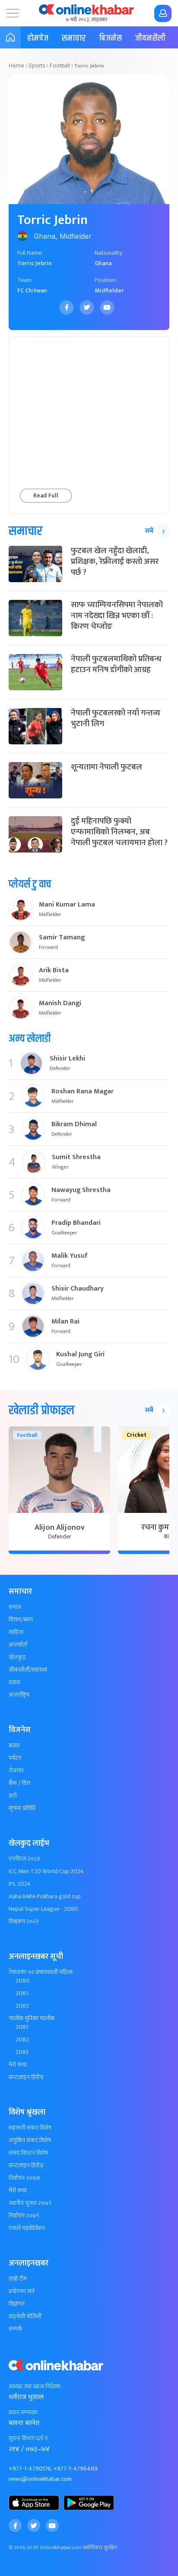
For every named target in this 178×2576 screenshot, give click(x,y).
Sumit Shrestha (76, 1157)
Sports (37, 66)
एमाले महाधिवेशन (27, 2228)
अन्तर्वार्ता (18, 1645)
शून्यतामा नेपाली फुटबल (106, 767)
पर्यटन (15, 1758)
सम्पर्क (16, 2329)
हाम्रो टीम (18, 2279)
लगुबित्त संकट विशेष (30, 2140)
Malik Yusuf (70, 1256)
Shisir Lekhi (67, 1059)
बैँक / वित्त (19, 1783)
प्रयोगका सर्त (22, 2291)
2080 (23, 1981)
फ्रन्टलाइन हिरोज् (26, 2077)
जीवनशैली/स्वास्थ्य (28, 1670)
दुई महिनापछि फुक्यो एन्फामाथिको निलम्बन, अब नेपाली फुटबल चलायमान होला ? (119, 832)
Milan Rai (65, 1322)
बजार (14, 1746)
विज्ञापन (17, 2304)
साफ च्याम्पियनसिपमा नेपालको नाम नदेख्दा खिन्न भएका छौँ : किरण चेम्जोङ (117, 615)
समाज (15, 1607)
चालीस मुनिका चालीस (32, 2019)
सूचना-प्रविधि (22, 1808)
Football (60, 66)
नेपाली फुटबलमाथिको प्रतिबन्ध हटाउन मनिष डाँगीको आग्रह (116, 664)
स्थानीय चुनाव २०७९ (30, 2203)
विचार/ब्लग (21, 1620)
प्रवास (14, 1682)
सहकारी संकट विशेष (30, 2128)
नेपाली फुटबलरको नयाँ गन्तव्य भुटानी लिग (116, 718)
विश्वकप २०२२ (24, 1922)
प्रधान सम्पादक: (24, 2413)
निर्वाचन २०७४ (24, 2178)
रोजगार (16, 1771)
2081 (22, 1993)
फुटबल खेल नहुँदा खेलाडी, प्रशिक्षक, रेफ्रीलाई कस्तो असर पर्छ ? (115, 561)
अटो (13, 1796)
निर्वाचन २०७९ (24, 2216)
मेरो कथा (18, 2065)
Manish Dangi (60, 1003)
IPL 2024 (20, 1884)
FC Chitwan (32, 290)
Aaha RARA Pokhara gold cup (45, 1897)
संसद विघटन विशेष (28, 2153)
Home (16, 66)
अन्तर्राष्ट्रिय (19, 1695)
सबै (149, 531)
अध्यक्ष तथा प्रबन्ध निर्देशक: (35, 2387)
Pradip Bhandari (76, 1223)
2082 (22, 2006)
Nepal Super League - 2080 (43, 1909)
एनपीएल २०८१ (24, 1859)
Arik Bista (54, 971)
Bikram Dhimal (74, 1125)
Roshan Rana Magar (83, 1092)
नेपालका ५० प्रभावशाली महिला (41, 1972)
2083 (22, 2052)
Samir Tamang (62, 938)
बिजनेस (110, 38)
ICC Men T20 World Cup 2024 (46, 1871)
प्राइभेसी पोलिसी (25, 2316)
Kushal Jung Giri (80, 1355)
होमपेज (38, 38)
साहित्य (16, 1632)
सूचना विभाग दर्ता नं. (29, 2438)
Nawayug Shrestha (81, 1190)
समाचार (74, 38)
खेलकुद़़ (17, 1657)
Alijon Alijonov (60, 1528)
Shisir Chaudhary (78, 1289)
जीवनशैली (150, 38)
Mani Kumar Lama (67, 905)
